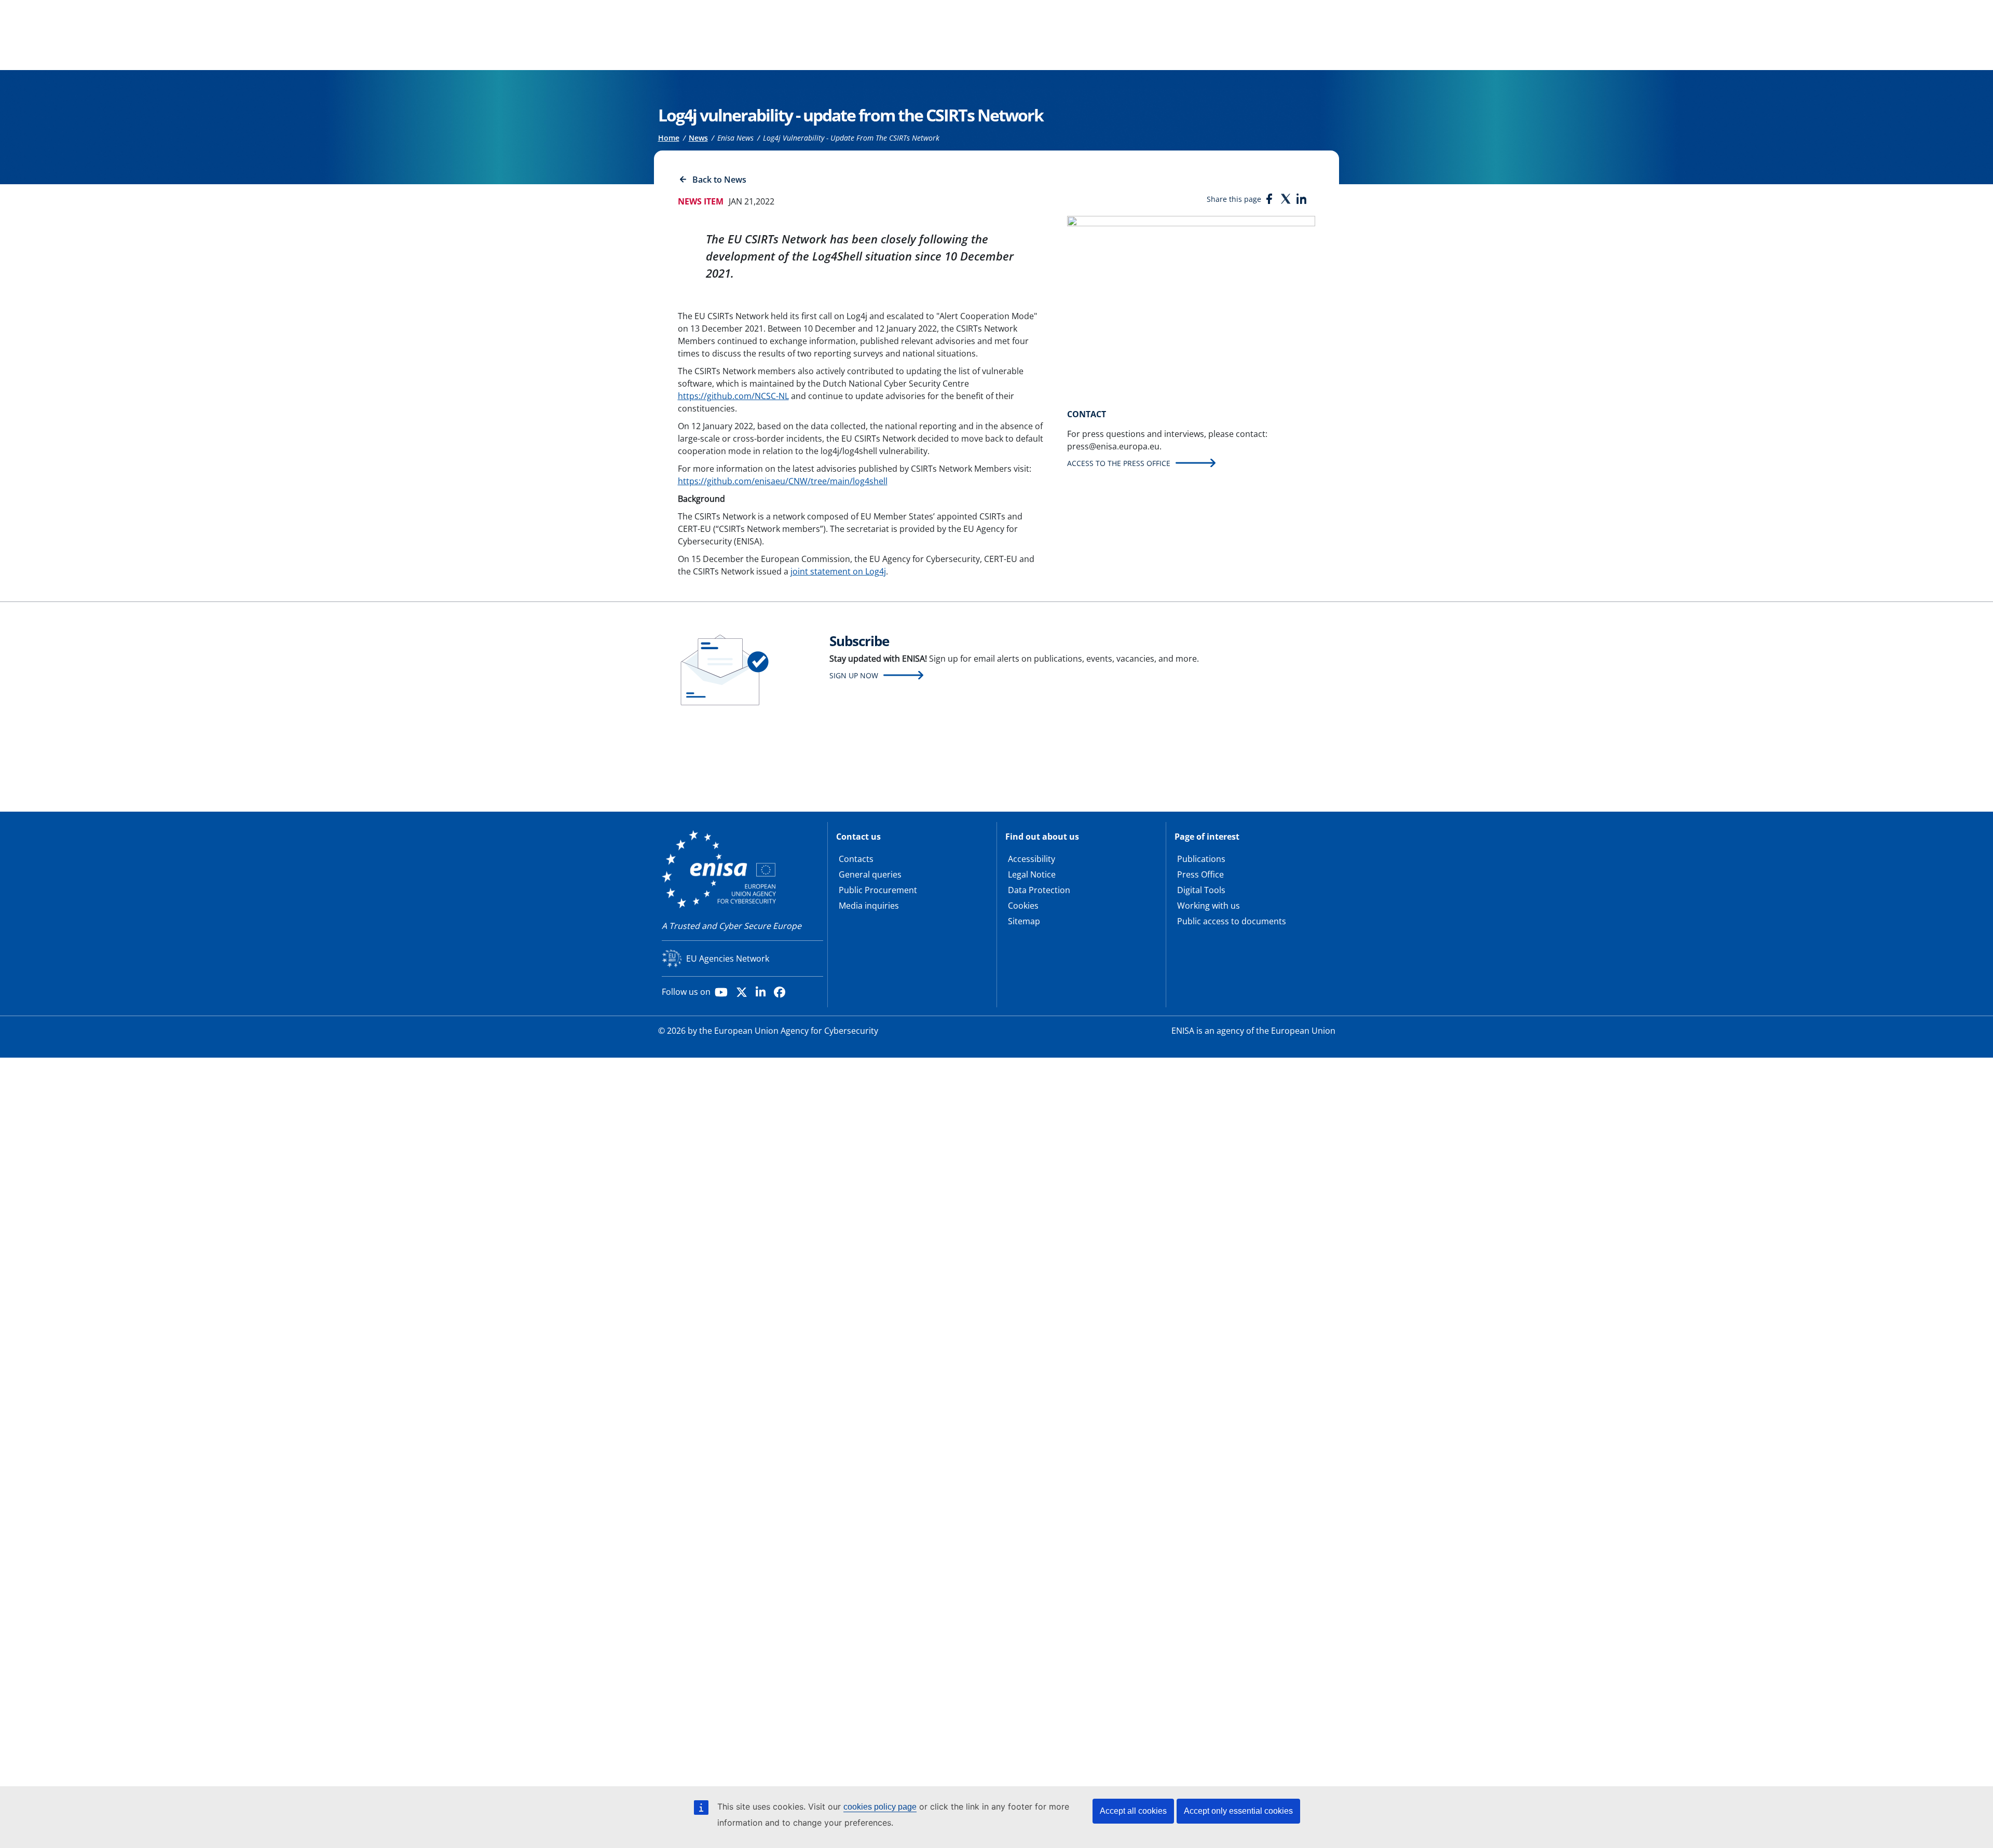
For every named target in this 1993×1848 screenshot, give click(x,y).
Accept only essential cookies (1238, 1811)
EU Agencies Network (728, 959)
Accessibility (1032, 859)
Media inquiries (869, 906)
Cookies (1023, 906)
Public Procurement (878, 890)
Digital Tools (1201, 890)
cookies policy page (880, 1807)
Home (669, 138)
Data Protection (1039, 890)
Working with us (1209, 906)
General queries (870, 874)
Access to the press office (1119, 463)
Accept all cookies (1133, 1811)
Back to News (719, 180)
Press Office (1200, 874)
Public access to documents (1232, 921)
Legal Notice (1032, 874)
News (698, 138)
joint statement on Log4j (838, 571)
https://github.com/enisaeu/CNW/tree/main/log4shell (783, 481)
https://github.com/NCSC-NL (733, 396)
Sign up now (854, 675)
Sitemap (1024, 921)
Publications (1201, 859)
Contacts (856, 859)
